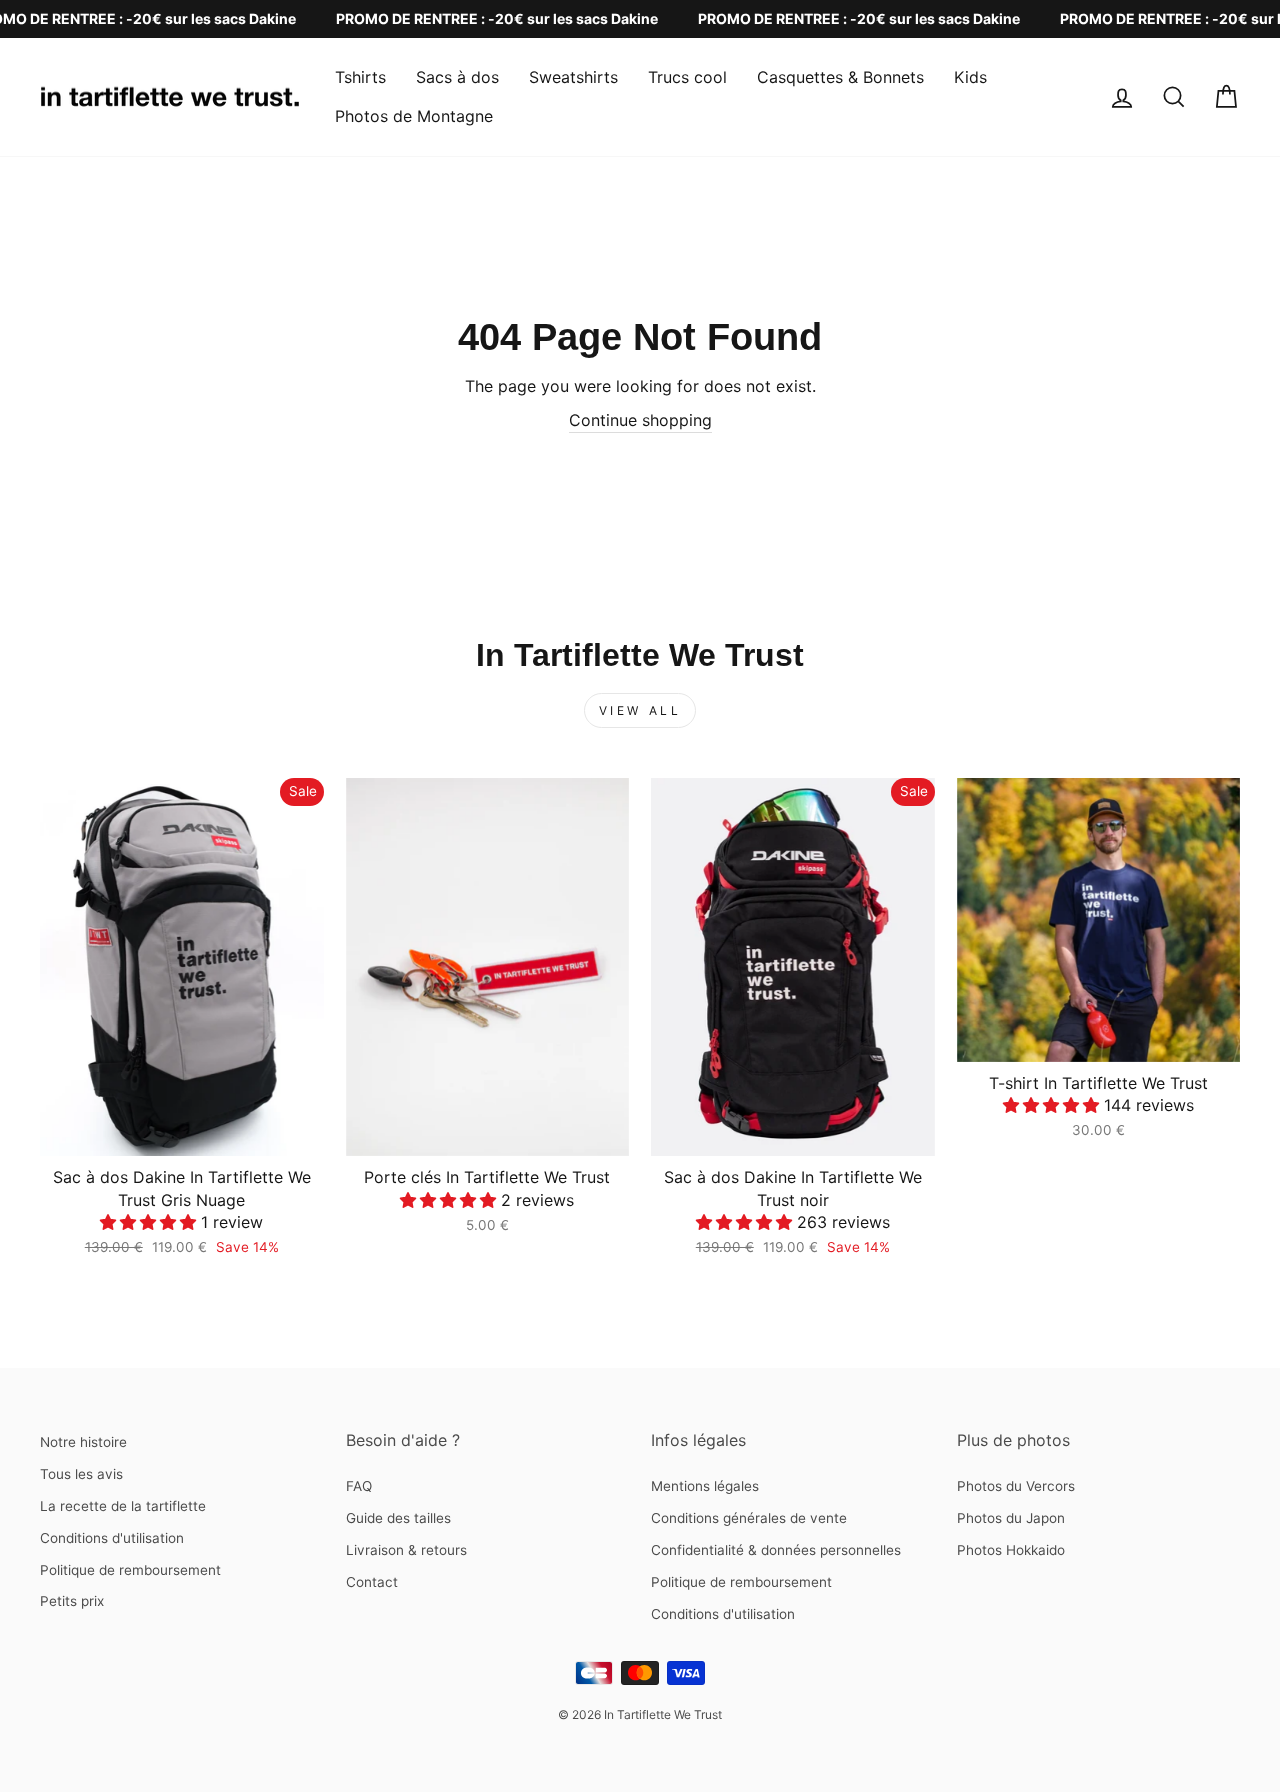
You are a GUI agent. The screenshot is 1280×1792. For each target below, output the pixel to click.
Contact (372, 1582)
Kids (970, 77)
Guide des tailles (398, 1518)
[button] (150, 1222)
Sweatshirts (573, 77)
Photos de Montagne (414, 116)
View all (640, 710)
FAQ (359, 1486)
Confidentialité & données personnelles (776, 1550)
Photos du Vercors (1016, 1486)
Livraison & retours (406, 1550)
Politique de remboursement (130, 1570)
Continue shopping (640, 420)
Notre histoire (83, 1442)
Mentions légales (705, 1486)
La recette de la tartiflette (123, 1506)
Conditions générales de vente (749, 1518)
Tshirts (360, 77)
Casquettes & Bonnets (840, 77)
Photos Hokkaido (1011, 1550)
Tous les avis (81, 1474)
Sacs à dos (457, 77)
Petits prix (72, 1601)
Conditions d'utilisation (112, 1538)
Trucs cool (687, 77)
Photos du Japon (1011, 1518)
